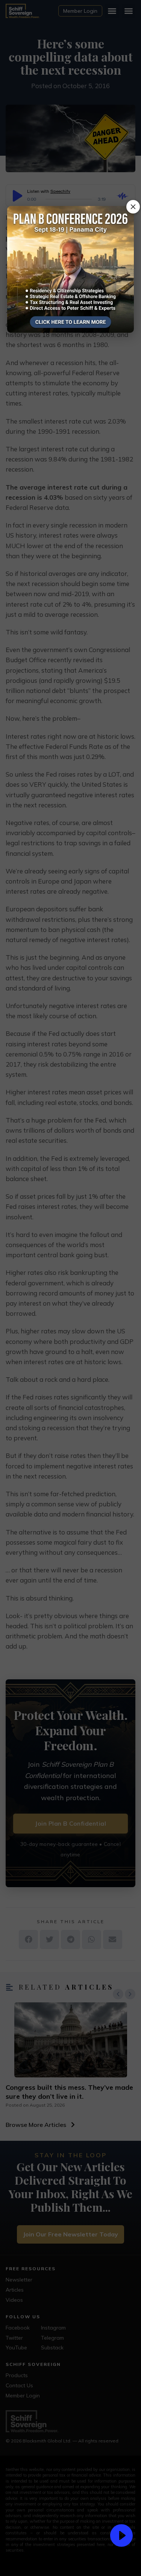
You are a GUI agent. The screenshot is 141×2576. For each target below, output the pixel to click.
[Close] (133, 207)
